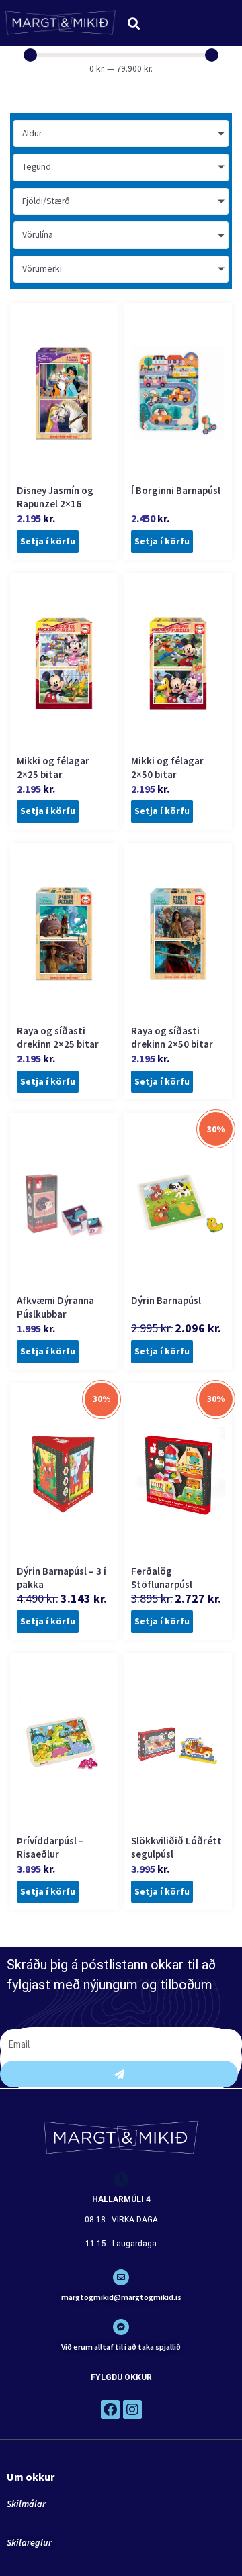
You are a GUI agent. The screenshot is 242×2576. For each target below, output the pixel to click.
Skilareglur (29, 2542)
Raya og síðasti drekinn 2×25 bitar (58, 1037)
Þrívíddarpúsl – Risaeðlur (50, 1847)
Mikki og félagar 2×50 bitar (167, 767)
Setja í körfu (48, 541)
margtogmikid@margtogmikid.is (121, 2297)
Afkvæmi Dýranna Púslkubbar (55, 1307)
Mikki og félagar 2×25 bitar (53, 767)
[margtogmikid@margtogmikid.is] (121, 2277)
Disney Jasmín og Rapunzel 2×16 (55, 497)
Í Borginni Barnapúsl (176, 490)
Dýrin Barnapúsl (166, 1300)
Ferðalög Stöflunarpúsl (162, 1578)
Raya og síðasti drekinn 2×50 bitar (172, 1037)
